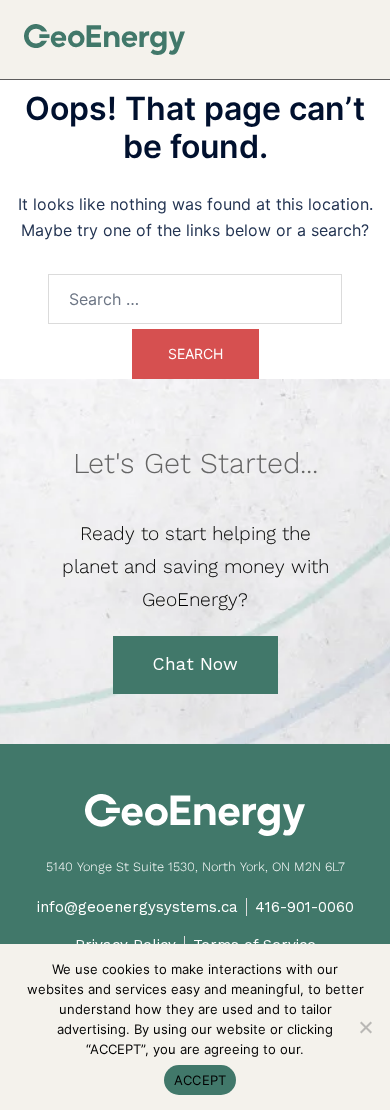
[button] (358, 31)
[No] (365, 1027)
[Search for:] (195, 299)
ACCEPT (200, 1080)
